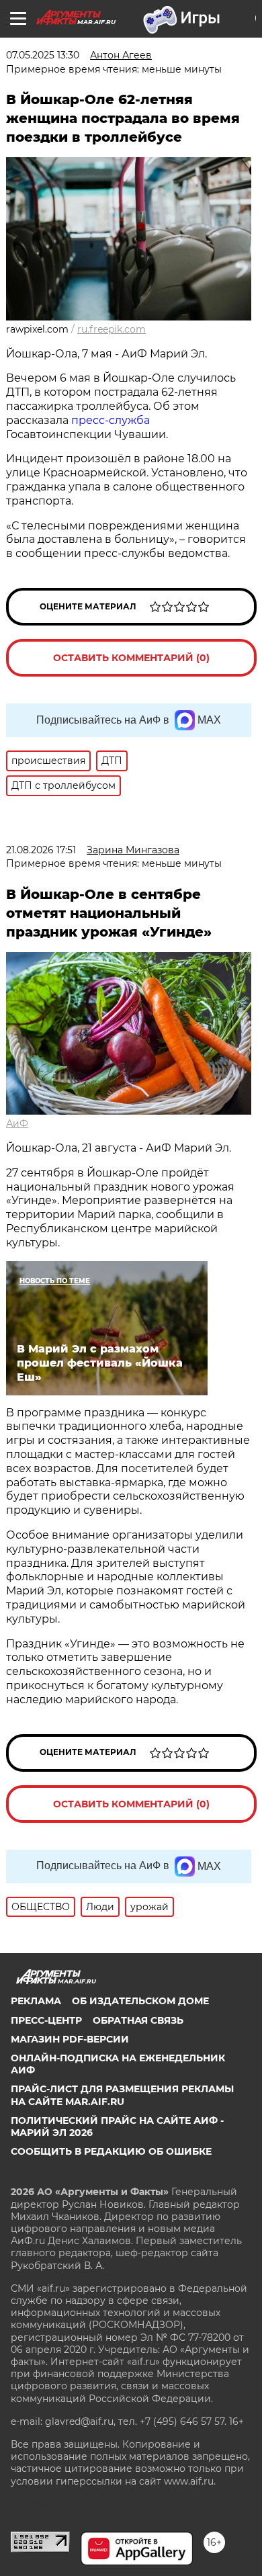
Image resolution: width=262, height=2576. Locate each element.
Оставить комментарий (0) (131, 658)
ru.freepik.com (112, 329)
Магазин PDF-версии (70, 2039)
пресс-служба (111, 420)
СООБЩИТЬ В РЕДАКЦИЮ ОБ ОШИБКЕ (111, 2151)
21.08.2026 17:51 (41, 850)
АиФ (17, 1123)
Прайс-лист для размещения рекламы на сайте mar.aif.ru (122, 2095)
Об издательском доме (140, 2001)
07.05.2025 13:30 (43, 55)
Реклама (36, 2001)
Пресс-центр (46, 2020)
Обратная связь (138, 2020)
